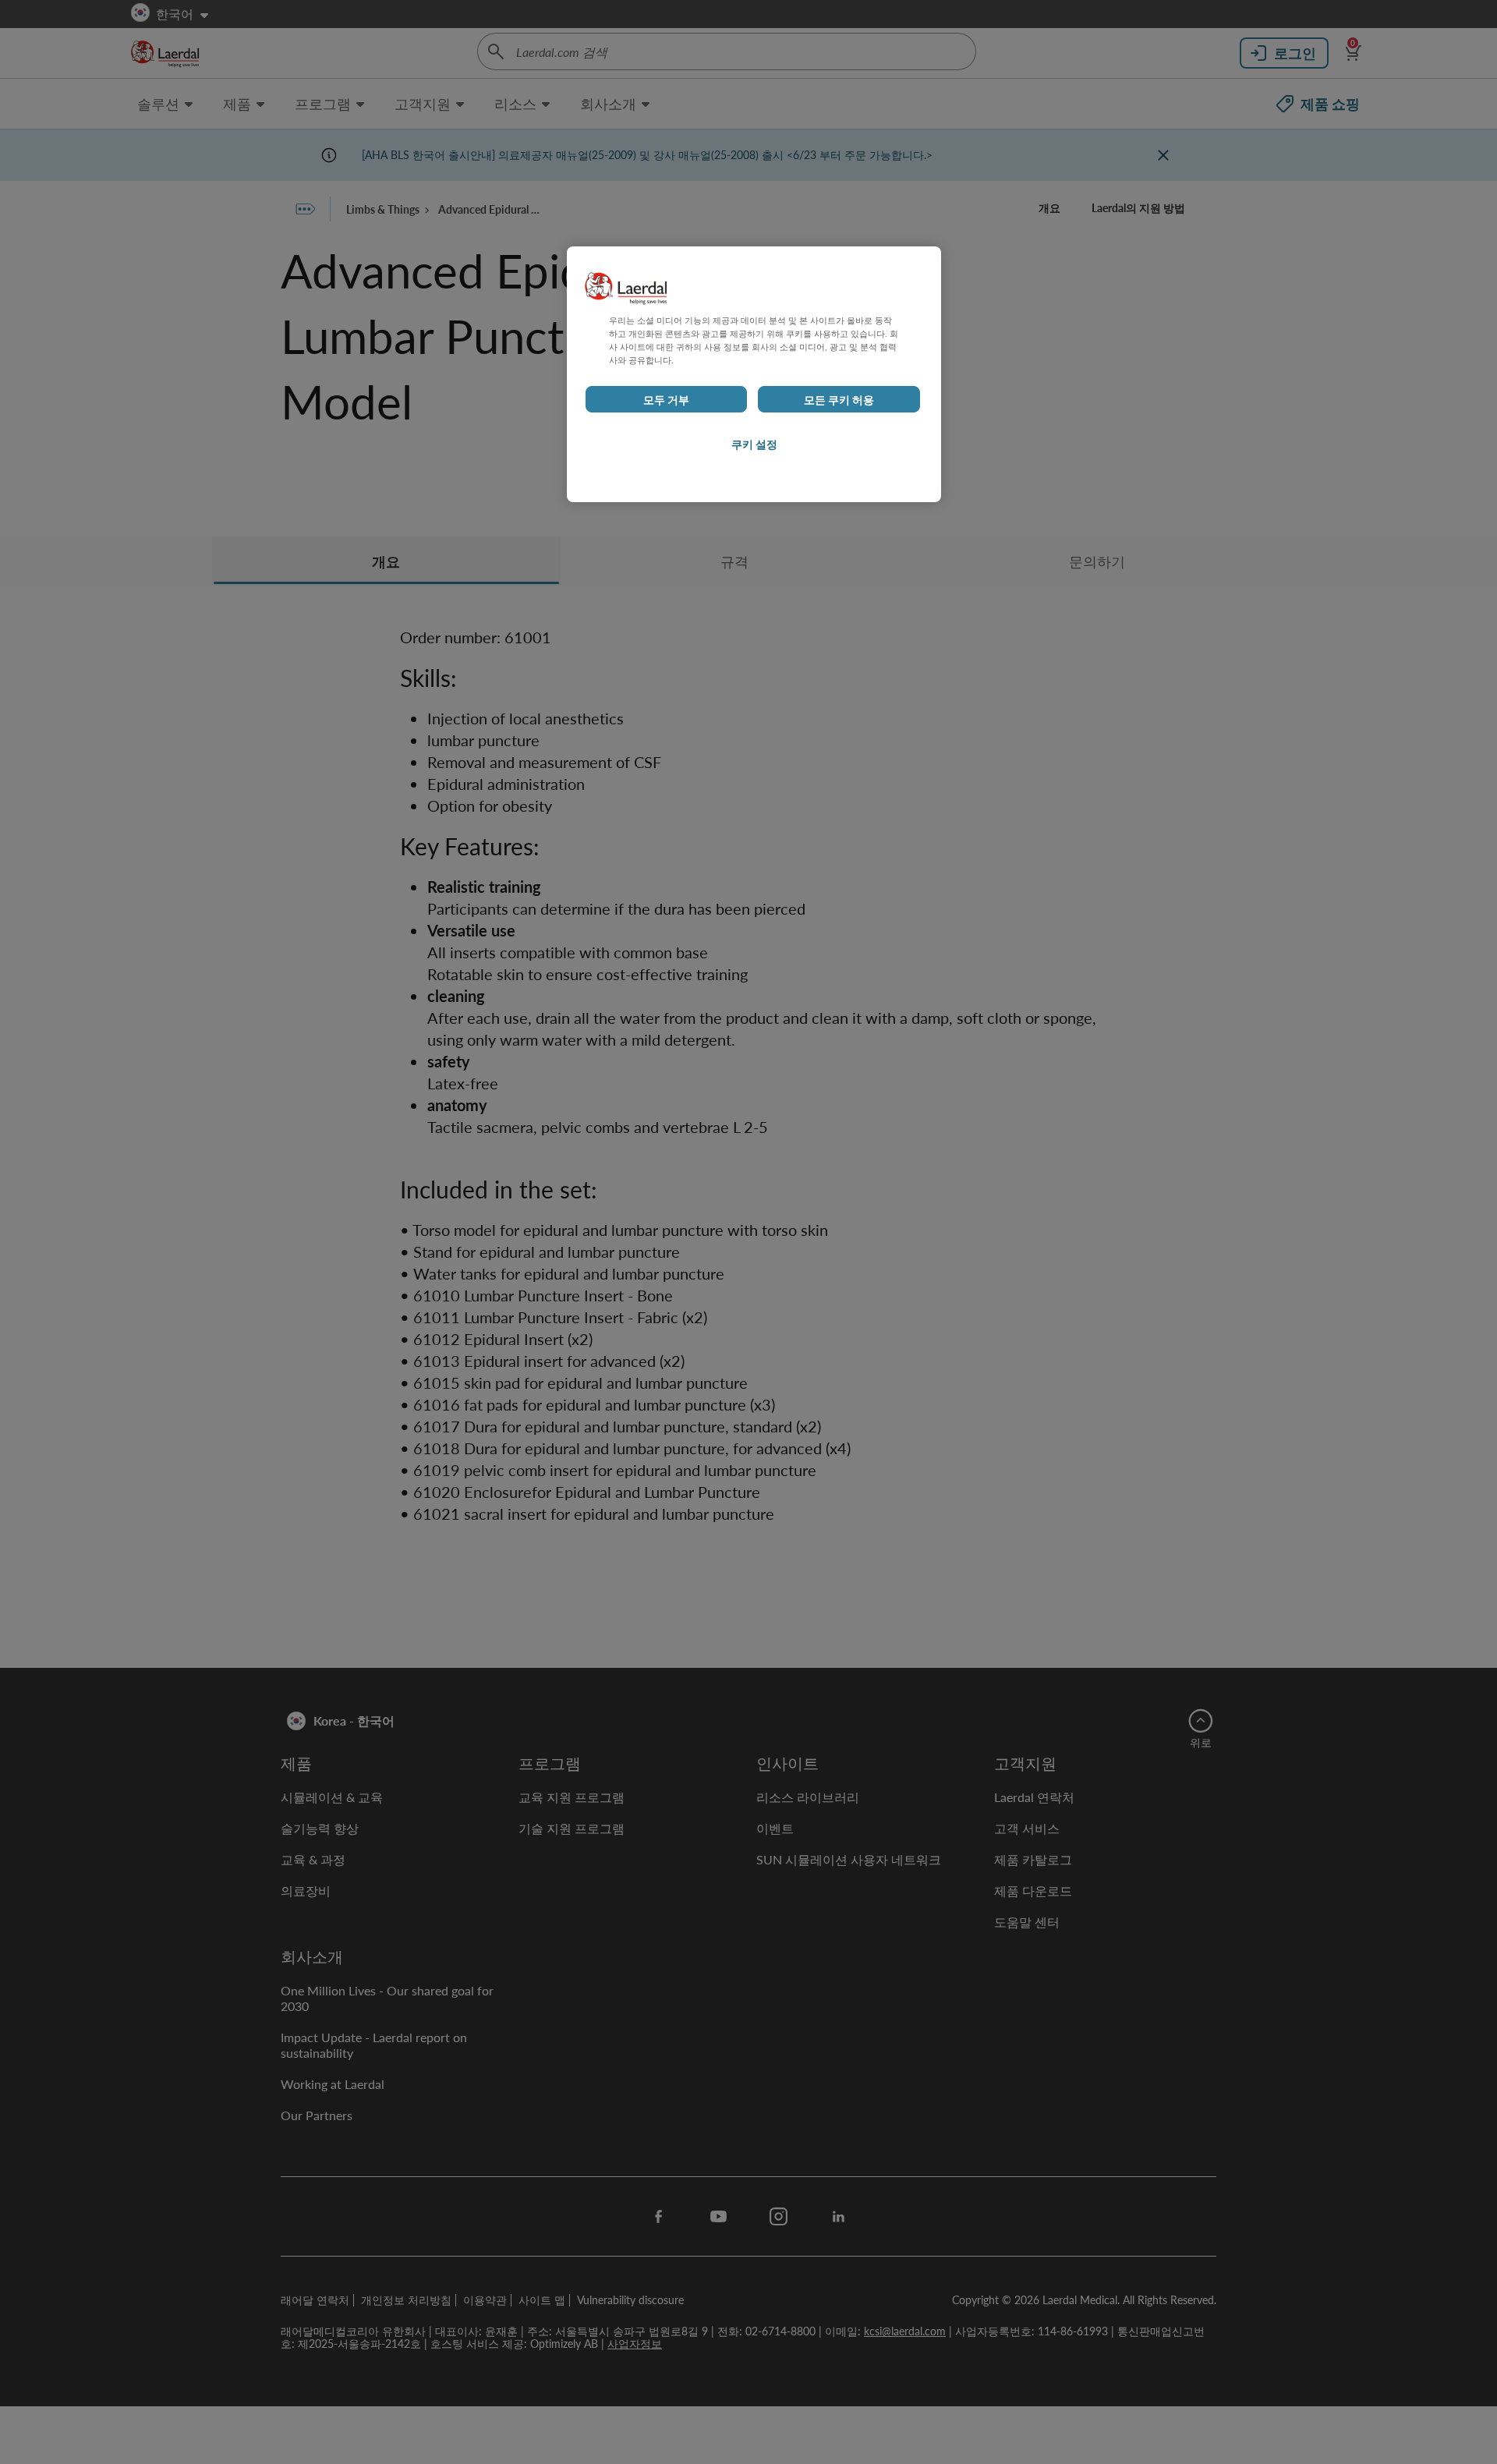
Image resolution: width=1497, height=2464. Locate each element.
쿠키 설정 (754, 444)
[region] (754, 374)
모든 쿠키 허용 (839, 399)
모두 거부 (666, 399)
